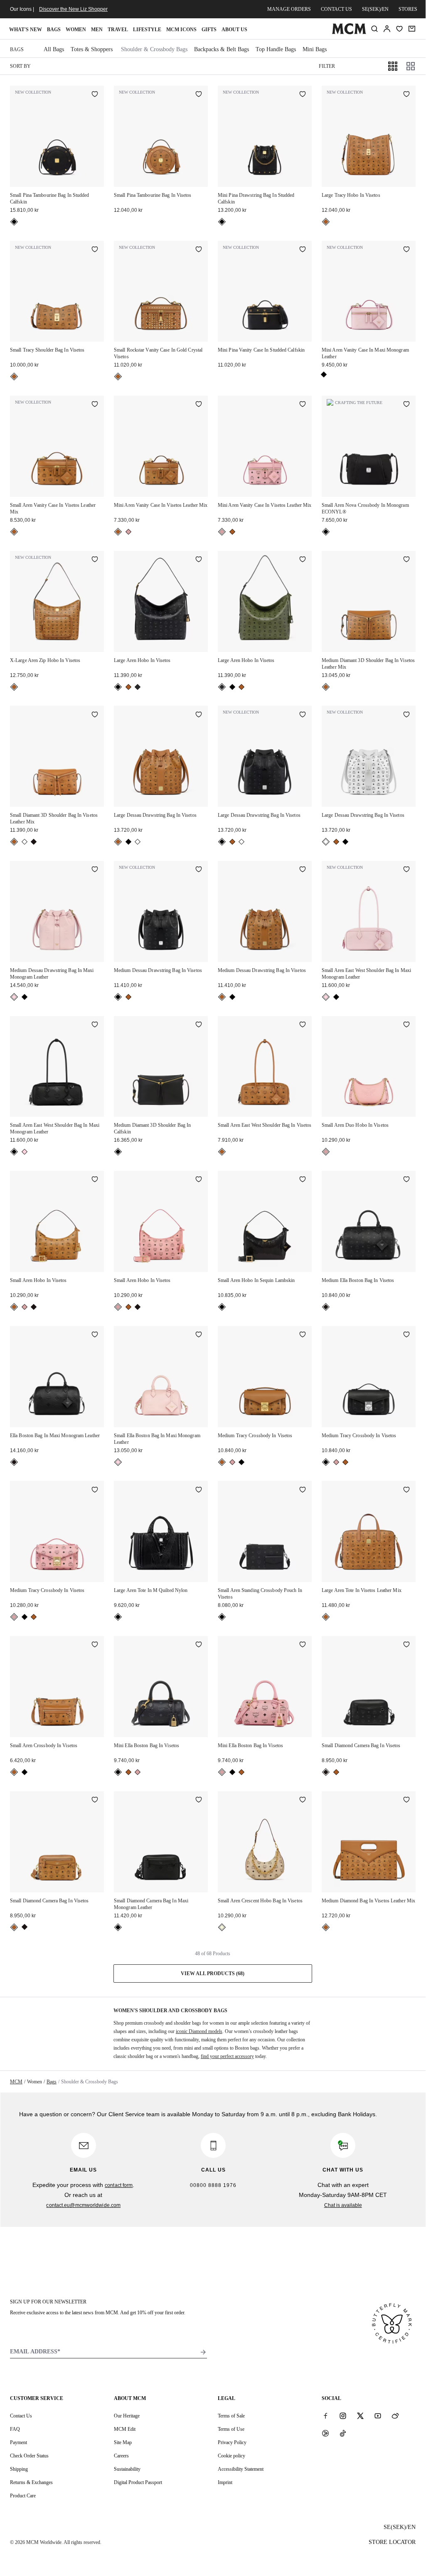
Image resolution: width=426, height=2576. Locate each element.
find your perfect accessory (227, 2056)
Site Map (123, 2442)
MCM (16, 2082)
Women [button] (76, 30)
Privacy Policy (232, 2442)
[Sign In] (387, 29)
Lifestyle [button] (147, 30)
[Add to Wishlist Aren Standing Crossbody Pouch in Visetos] (303, 1490)
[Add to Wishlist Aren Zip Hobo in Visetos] (95, 560)
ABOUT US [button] (234, 30)
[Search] (374, 29)
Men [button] (97, 30)
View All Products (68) (213, 1974)
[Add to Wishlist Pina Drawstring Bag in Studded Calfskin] (303, 95)
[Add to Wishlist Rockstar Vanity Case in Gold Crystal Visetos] (199, 250)
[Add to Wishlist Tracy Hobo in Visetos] (406, 95)
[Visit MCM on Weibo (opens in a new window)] (395, 2415)
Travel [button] (118, 30)
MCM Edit (125, 2429)
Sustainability (127, 2469)
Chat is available (343, 2205)
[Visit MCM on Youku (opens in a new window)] (325, 2433)
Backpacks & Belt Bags (222, 49)
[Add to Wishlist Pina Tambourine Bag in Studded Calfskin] (95, 95)
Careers (121, 2456)
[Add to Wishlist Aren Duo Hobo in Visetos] (406, 1025)
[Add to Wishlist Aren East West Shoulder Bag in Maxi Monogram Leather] (406, 870)
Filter (327, 66)
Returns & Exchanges (31, 2482)
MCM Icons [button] (181, 30)
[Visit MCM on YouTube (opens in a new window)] (378, 2415)
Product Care (23, 2496)
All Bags (54, 49)
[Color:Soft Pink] (128, 532)
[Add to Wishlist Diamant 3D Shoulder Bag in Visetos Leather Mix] (406, 560)
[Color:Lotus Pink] (14, 997)
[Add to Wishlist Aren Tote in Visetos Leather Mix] (406, 1490)
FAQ (15, 2429)
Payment (18, 2442)
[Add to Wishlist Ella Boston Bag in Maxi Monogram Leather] (95, 1335)
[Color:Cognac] (326, 222)
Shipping (19, 2469)
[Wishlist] (399, 29)
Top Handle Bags (276, 49)
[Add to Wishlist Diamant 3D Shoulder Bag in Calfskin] (199, 1025)
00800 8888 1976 (213, 2185)
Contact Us (21, 2416)
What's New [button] (26, 30)
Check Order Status (29, 2456)
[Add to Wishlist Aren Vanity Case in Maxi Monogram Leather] (406, 250)
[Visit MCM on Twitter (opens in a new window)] (360, 2415)
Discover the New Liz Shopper (73, 9)
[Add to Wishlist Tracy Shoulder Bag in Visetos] (95, 250)
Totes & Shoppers (92, 49)
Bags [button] (54, 30)
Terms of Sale (231, 2416)
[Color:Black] (14, 222)
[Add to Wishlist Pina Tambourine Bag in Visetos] (199, 95)
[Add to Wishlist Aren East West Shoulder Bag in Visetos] (303, 1025)
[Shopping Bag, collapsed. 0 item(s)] (412, 29)
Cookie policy (231, 2456)
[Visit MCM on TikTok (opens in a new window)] (343, 2433)
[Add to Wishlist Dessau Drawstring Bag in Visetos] (199, 715)
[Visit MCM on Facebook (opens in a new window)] (325, 2415)
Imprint (225, 2482)
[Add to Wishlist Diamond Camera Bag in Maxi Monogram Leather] (199, 1800)
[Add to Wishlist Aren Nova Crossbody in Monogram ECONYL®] (406, 405)
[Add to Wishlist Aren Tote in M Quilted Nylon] (199, 1490)
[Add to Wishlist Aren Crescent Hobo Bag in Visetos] (303, 1800)
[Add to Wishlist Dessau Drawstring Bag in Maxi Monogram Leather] (95, 870)
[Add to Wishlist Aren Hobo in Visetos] (199, 560)
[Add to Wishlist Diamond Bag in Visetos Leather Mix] (406, 1800)
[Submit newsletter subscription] (203, 2352)
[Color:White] (25, 842)
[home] (349, 32)
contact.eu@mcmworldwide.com (83, 2205)
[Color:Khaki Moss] (138, 687)
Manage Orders (289, 9)
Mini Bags (315, 49)
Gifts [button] (209, 30)
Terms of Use (231, 2429)
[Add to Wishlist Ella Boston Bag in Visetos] (406, 1180)
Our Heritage (127, 2416)
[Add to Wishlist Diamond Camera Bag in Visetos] (406, 1645)
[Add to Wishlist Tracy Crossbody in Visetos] (303, 1335)
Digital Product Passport (138, 2482)
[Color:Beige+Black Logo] (222, 1927)
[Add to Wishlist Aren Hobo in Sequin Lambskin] (303, 1180)
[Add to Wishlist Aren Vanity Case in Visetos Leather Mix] (95, 405)
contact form (119, 2185)
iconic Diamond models (199, 2031)
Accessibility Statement (241, 2469)
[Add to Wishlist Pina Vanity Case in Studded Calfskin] (303, 250)
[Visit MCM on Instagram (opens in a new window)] (343, 2415)
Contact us (336, 9)
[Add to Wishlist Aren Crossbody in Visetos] (95, 1645)
